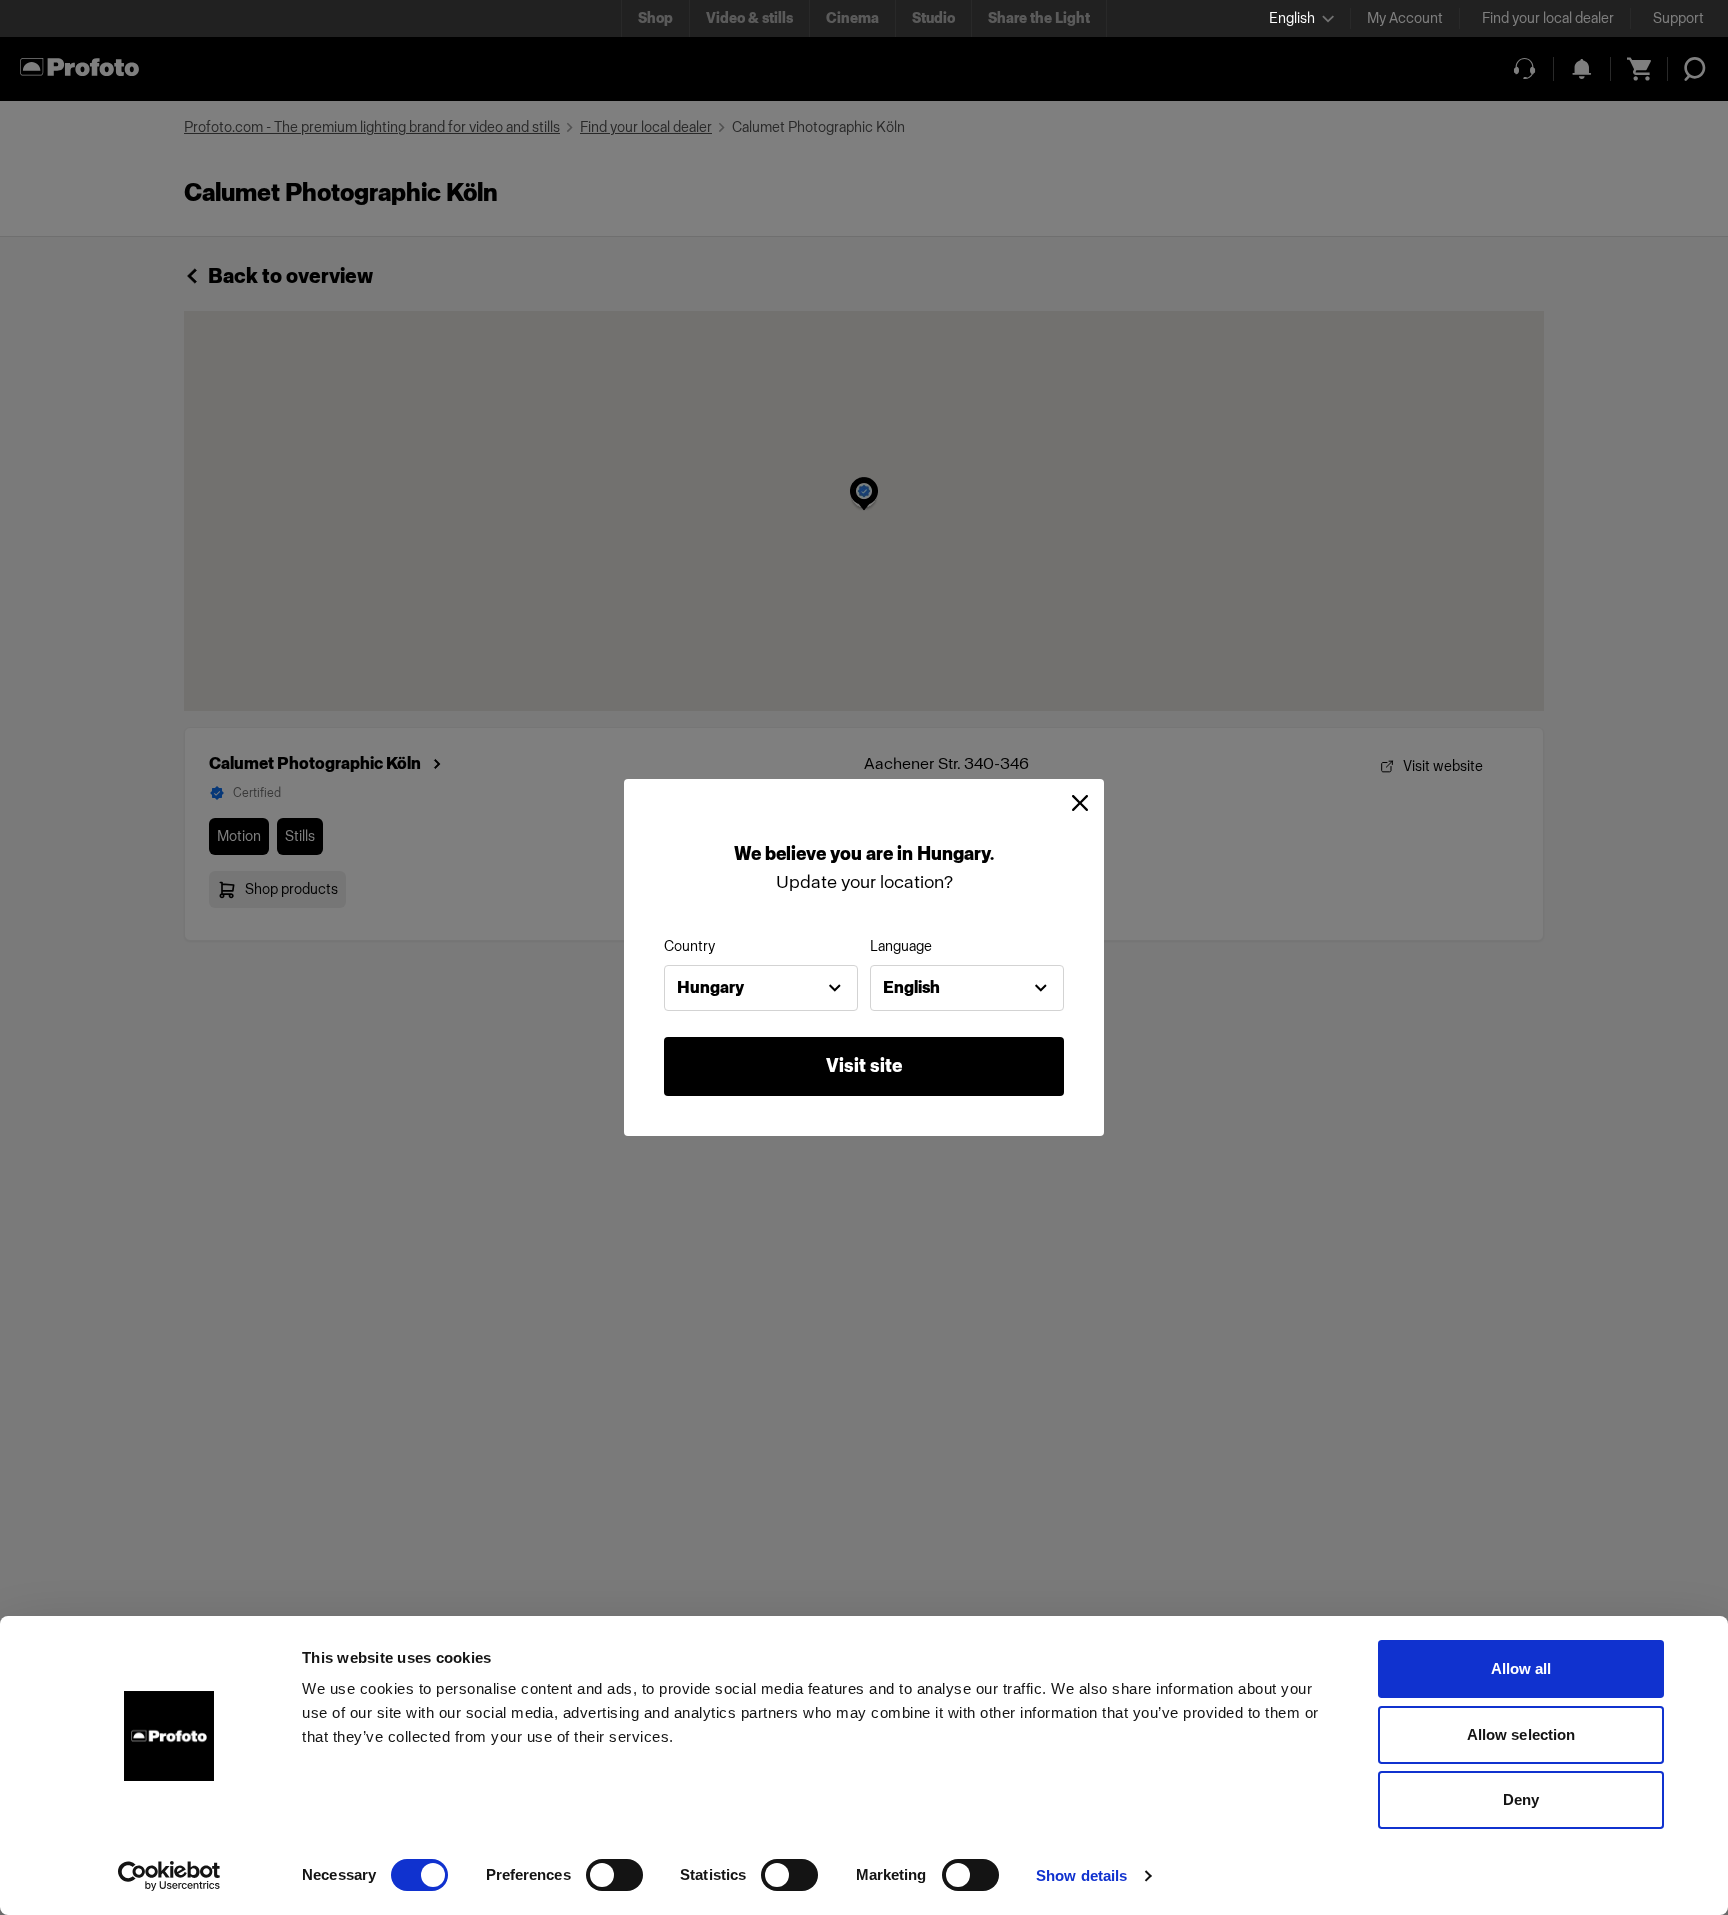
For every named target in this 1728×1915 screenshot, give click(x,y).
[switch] (614, 1875)
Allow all (1521, 1668)
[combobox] (761, 988)
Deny (1521, 1799)
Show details (1081, 1875)
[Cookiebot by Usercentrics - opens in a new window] (169, 1876)
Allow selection (1521, 1734)
